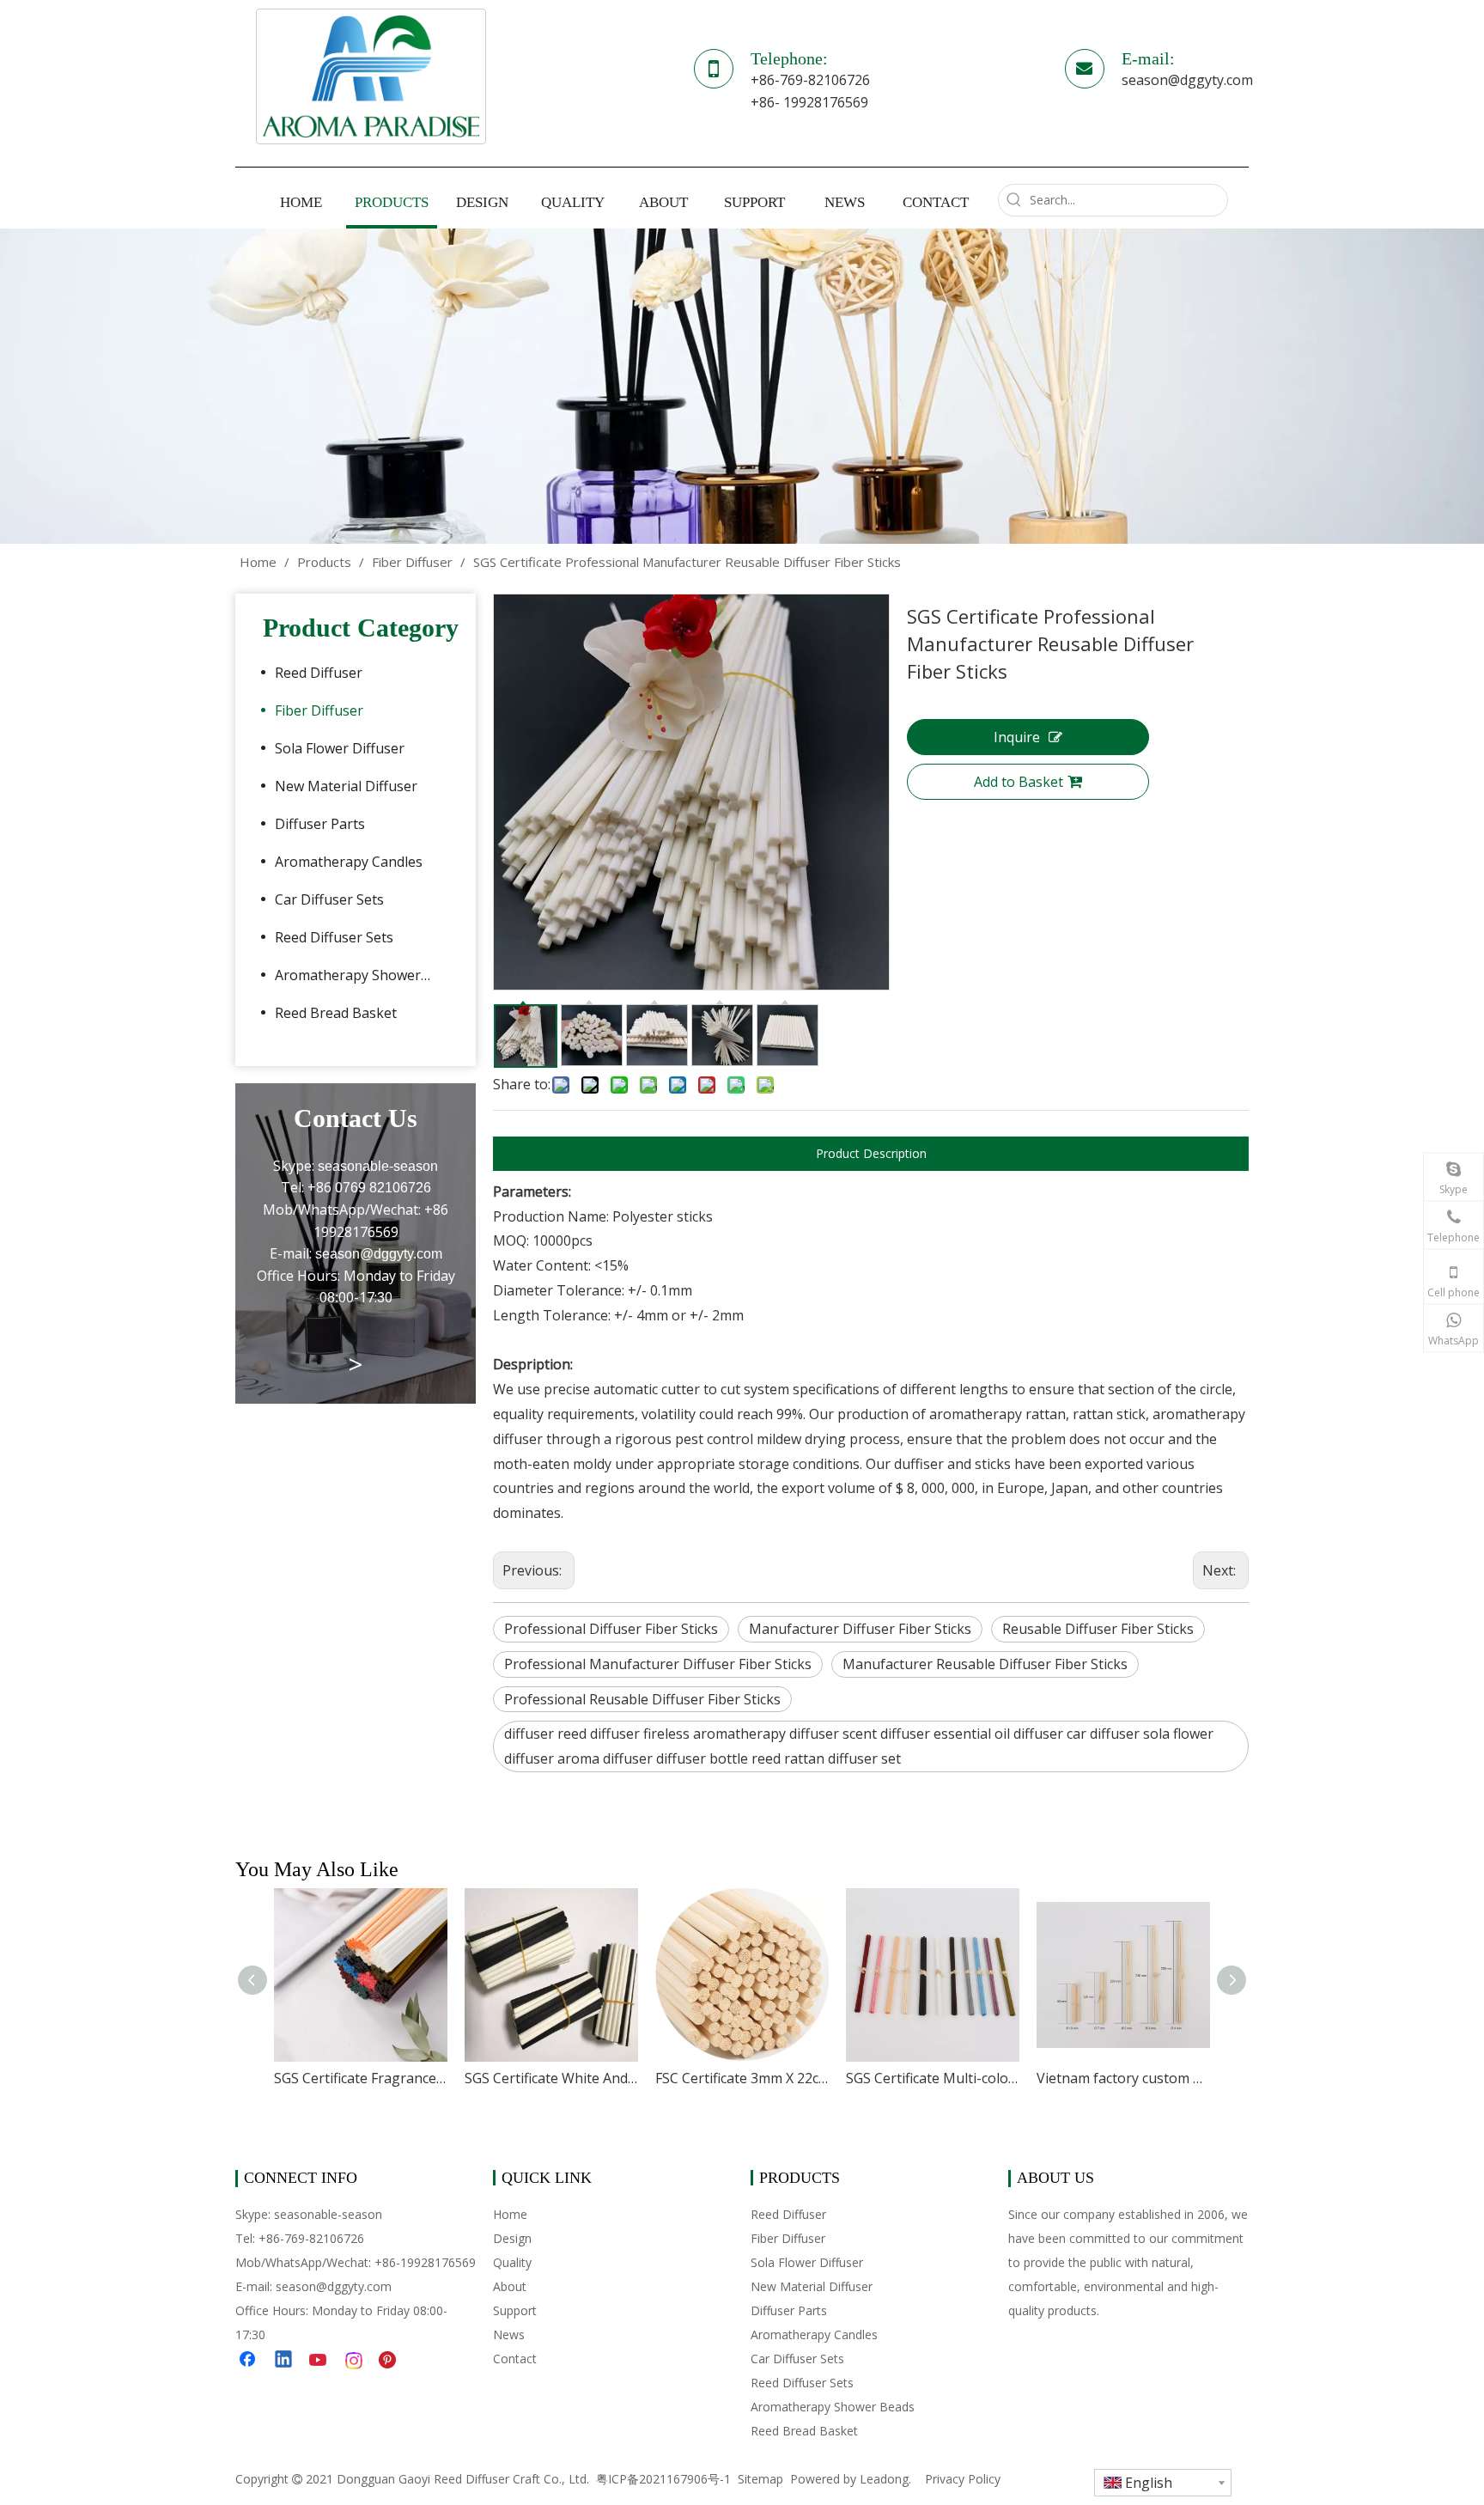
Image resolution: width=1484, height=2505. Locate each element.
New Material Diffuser (346, 786)
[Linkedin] (284, 2361)
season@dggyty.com (1187, 80)
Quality (512, 2262)
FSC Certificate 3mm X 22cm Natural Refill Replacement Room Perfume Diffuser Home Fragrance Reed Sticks (742, 2078)
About (510, 2286)
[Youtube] (319, 2361)
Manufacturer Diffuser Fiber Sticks (860, 1629)
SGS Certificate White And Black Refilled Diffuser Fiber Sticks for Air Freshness (551, 2078)
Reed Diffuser (319, 673)
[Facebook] (249, 2361)
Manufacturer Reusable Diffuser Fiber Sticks (985, 1664)
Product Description (871, 1153)
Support (515, 2310)
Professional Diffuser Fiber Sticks (611, 1629)
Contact (515, 2359)
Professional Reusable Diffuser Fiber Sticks (642, 1699)
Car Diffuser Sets (329, 899)
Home (510, 2214)
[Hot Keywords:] (1014, 200)
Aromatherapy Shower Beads (362, 975)
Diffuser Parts (320, 824)
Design (512, 2238)
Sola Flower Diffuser (340, 748)
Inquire (1017, 737)
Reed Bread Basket (336, 1013)
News (509, 2334)
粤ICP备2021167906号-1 (663, 2479)
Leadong (884, 2479)
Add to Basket (1019, 782)
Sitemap (760, 2479)
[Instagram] (355, 2361)
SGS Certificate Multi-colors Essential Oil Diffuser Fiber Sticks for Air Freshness (933, 2078)
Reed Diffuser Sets (334, 937)
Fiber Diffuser (319, 710)
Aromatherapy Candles (349, 862)
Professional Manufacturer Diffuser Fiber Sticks (658, 1664)
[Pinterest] (390, 2361)
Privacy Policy (963, 2479)
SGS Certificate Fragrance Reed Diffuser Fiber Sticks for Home (361, 2078)
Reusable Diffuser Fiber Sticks (1098, 1629)
